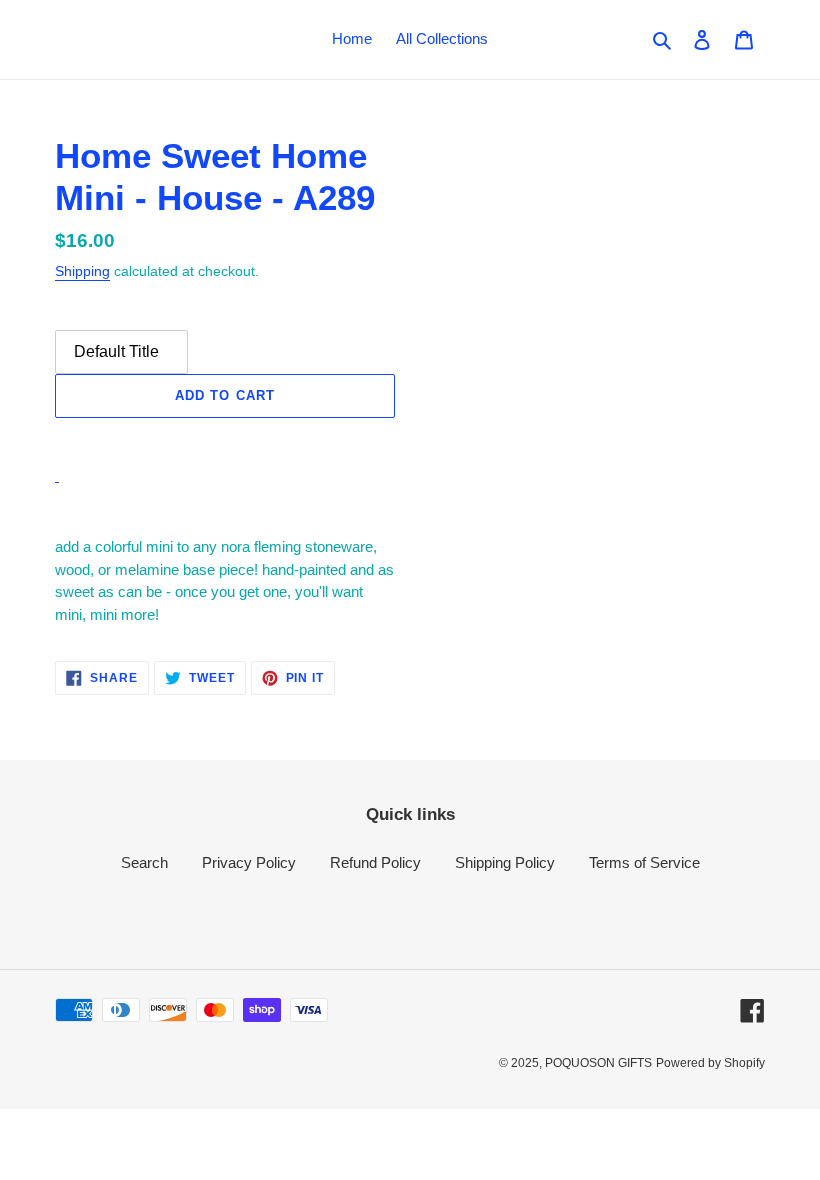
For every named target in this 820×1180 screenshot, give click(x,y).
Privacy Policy (249, 862)
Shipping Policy (505, 862)
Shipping (82, 271)
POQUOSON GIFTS (598, 1063)
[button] (225, 439)
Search (144, 862)
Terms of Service (644, 862)
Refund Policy (375, 862)
